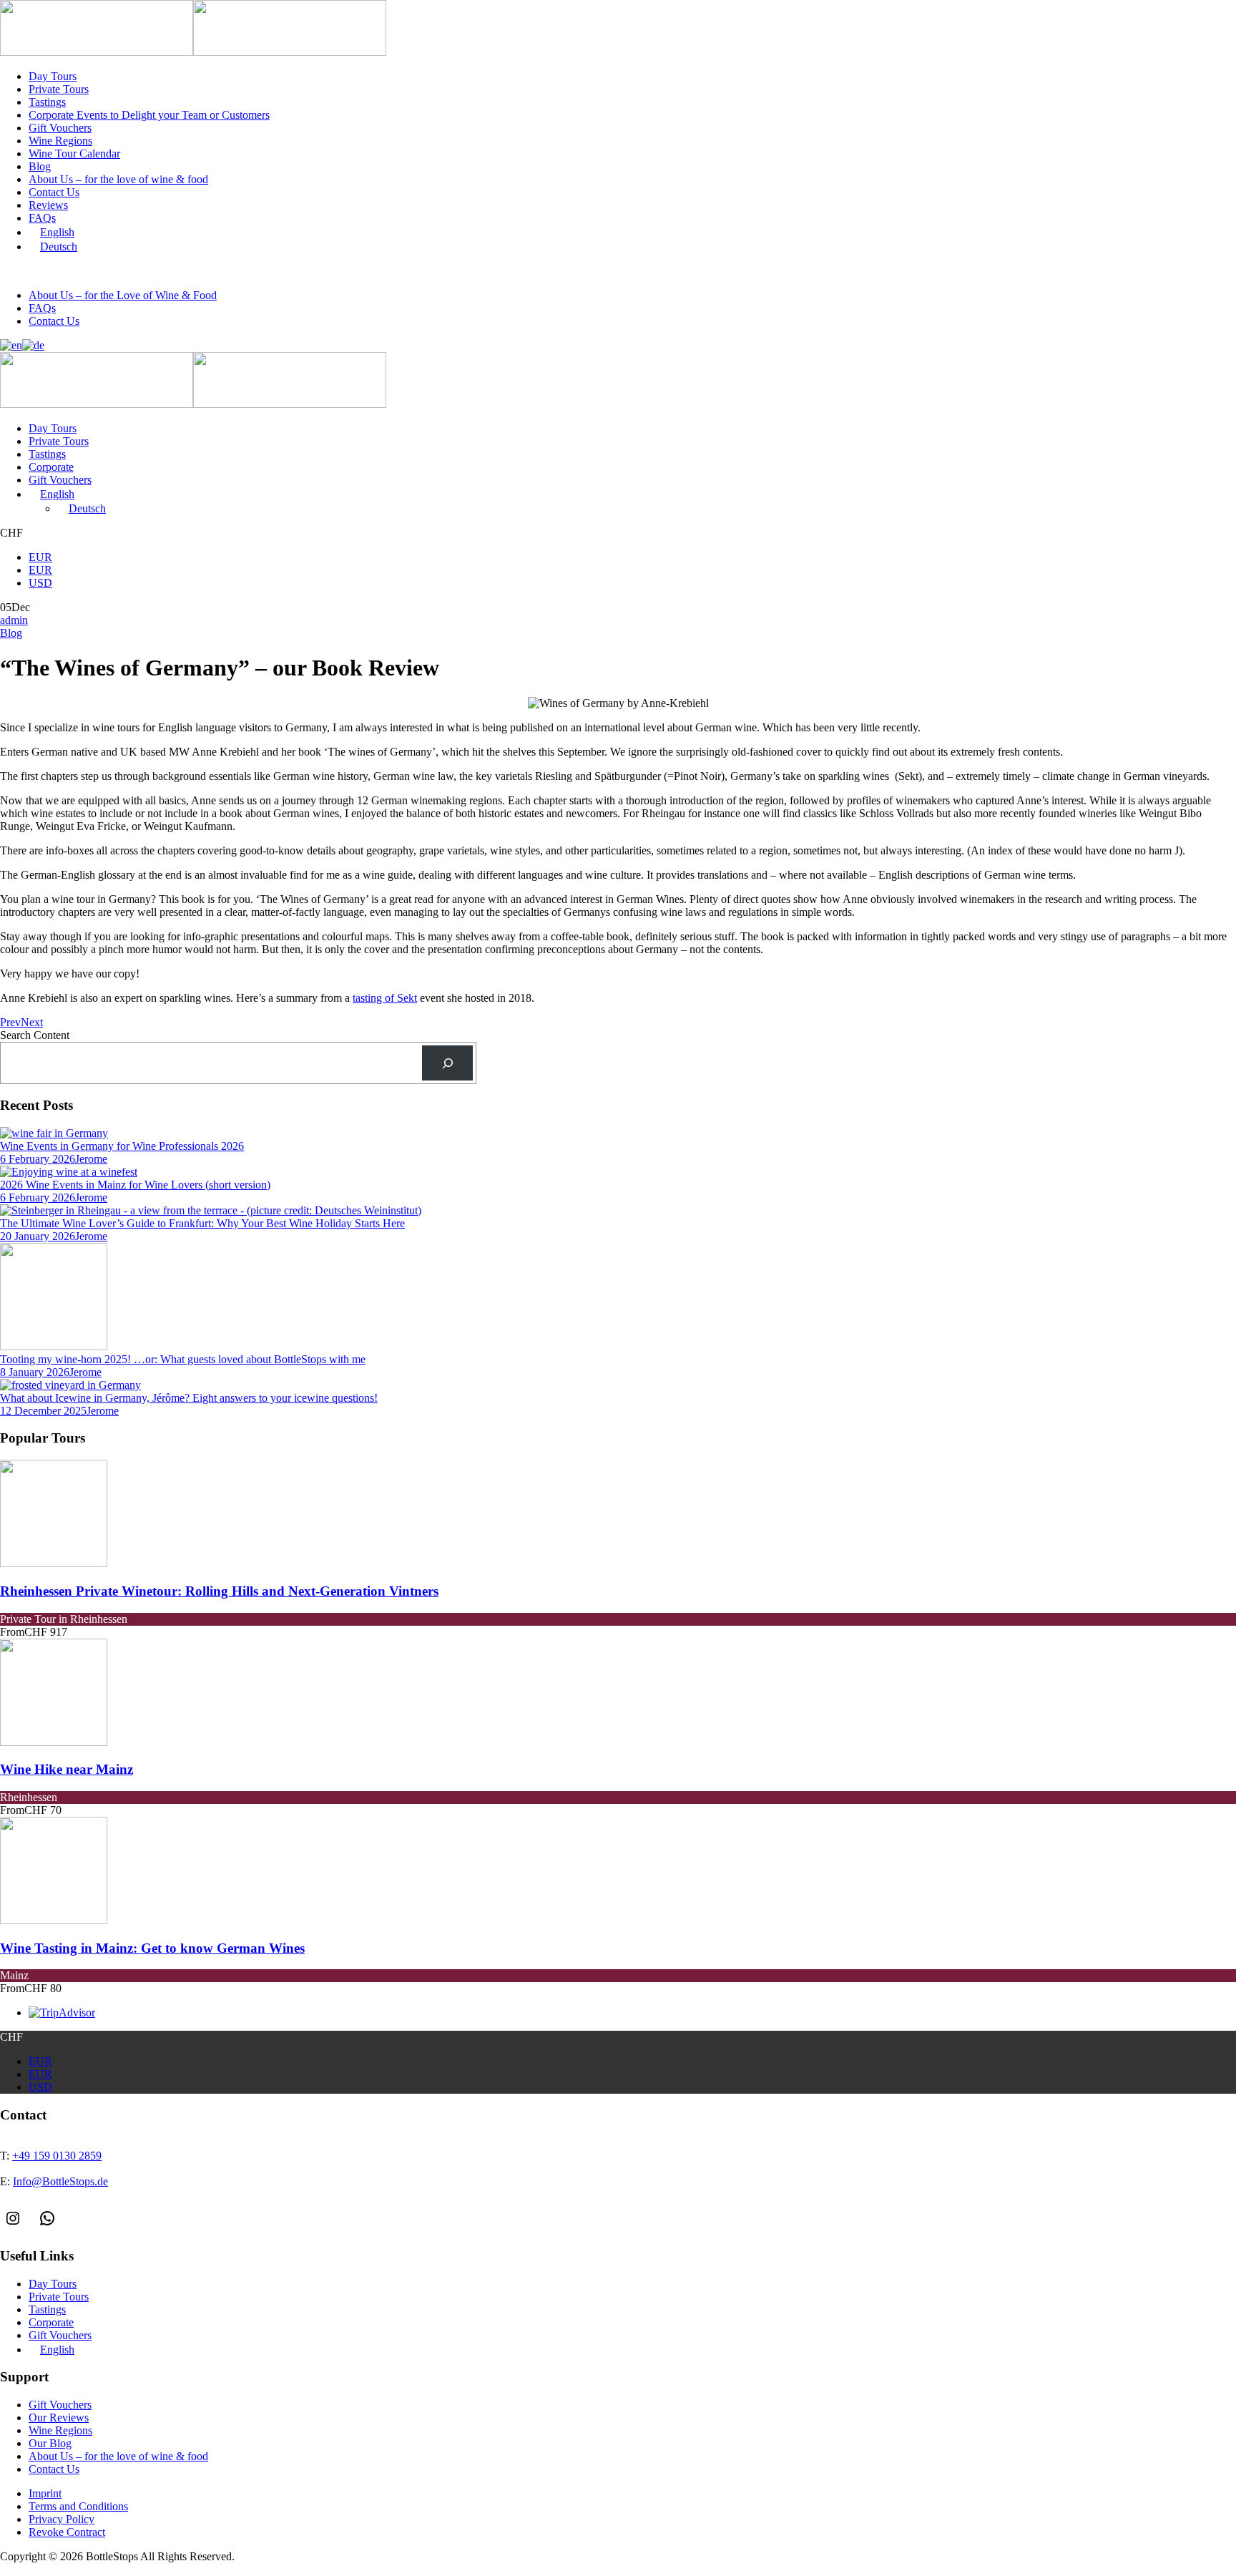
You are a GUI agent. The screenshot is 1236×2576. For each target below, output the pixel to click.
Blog (40, 166)
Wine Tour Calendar (74, 153)
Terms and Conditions (78, 2506)
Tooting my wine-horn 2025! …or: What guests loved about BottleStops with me (183, 1359)
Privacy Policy (62, 2519)
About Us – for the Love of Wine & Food (123, 295)
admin (14, 620)
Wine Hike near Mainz (67, 1769)
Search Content (35, 1035)
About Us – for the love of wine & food (118, 179)
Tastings (47, 102)
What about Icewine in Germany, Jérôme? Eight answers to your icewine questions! (189, 1398)
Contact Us (54, 192)
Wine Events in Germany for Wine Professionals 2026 (122, 1146)
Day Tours (53, 76)
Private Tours (59, 89)
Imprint (45, 2493)
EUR (40, 557)
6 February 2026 (38, 1159)
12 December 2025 (43, 1411)
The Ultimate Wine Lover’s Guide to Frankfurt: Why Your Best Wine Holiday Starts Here (202, 1223)
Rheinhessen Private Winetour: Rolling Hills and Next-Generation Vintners (219, 1591)
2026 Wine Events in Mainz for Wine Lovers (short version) (135, 1185)
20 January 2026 (38, 1236)
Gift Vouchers (60, 128)
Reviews (48, 205)
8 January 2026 (35, 1372)
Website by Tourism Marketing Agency (66, 2570)
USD (40, 583)
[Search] (447, 1063)
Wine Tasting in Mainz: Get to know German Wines (152, 1948)
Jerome (91, 1159)
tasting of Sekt (385, 998)
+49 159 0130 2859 (68, 272)
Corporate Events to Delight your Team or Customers (149, 115)
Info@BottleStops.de (182, 272)
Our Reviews (59, 2418)
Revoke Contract (67, 2532)
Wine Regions (60, 141)
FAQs (42, 218)
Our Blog (50, 2443)
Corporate (51, 467)
